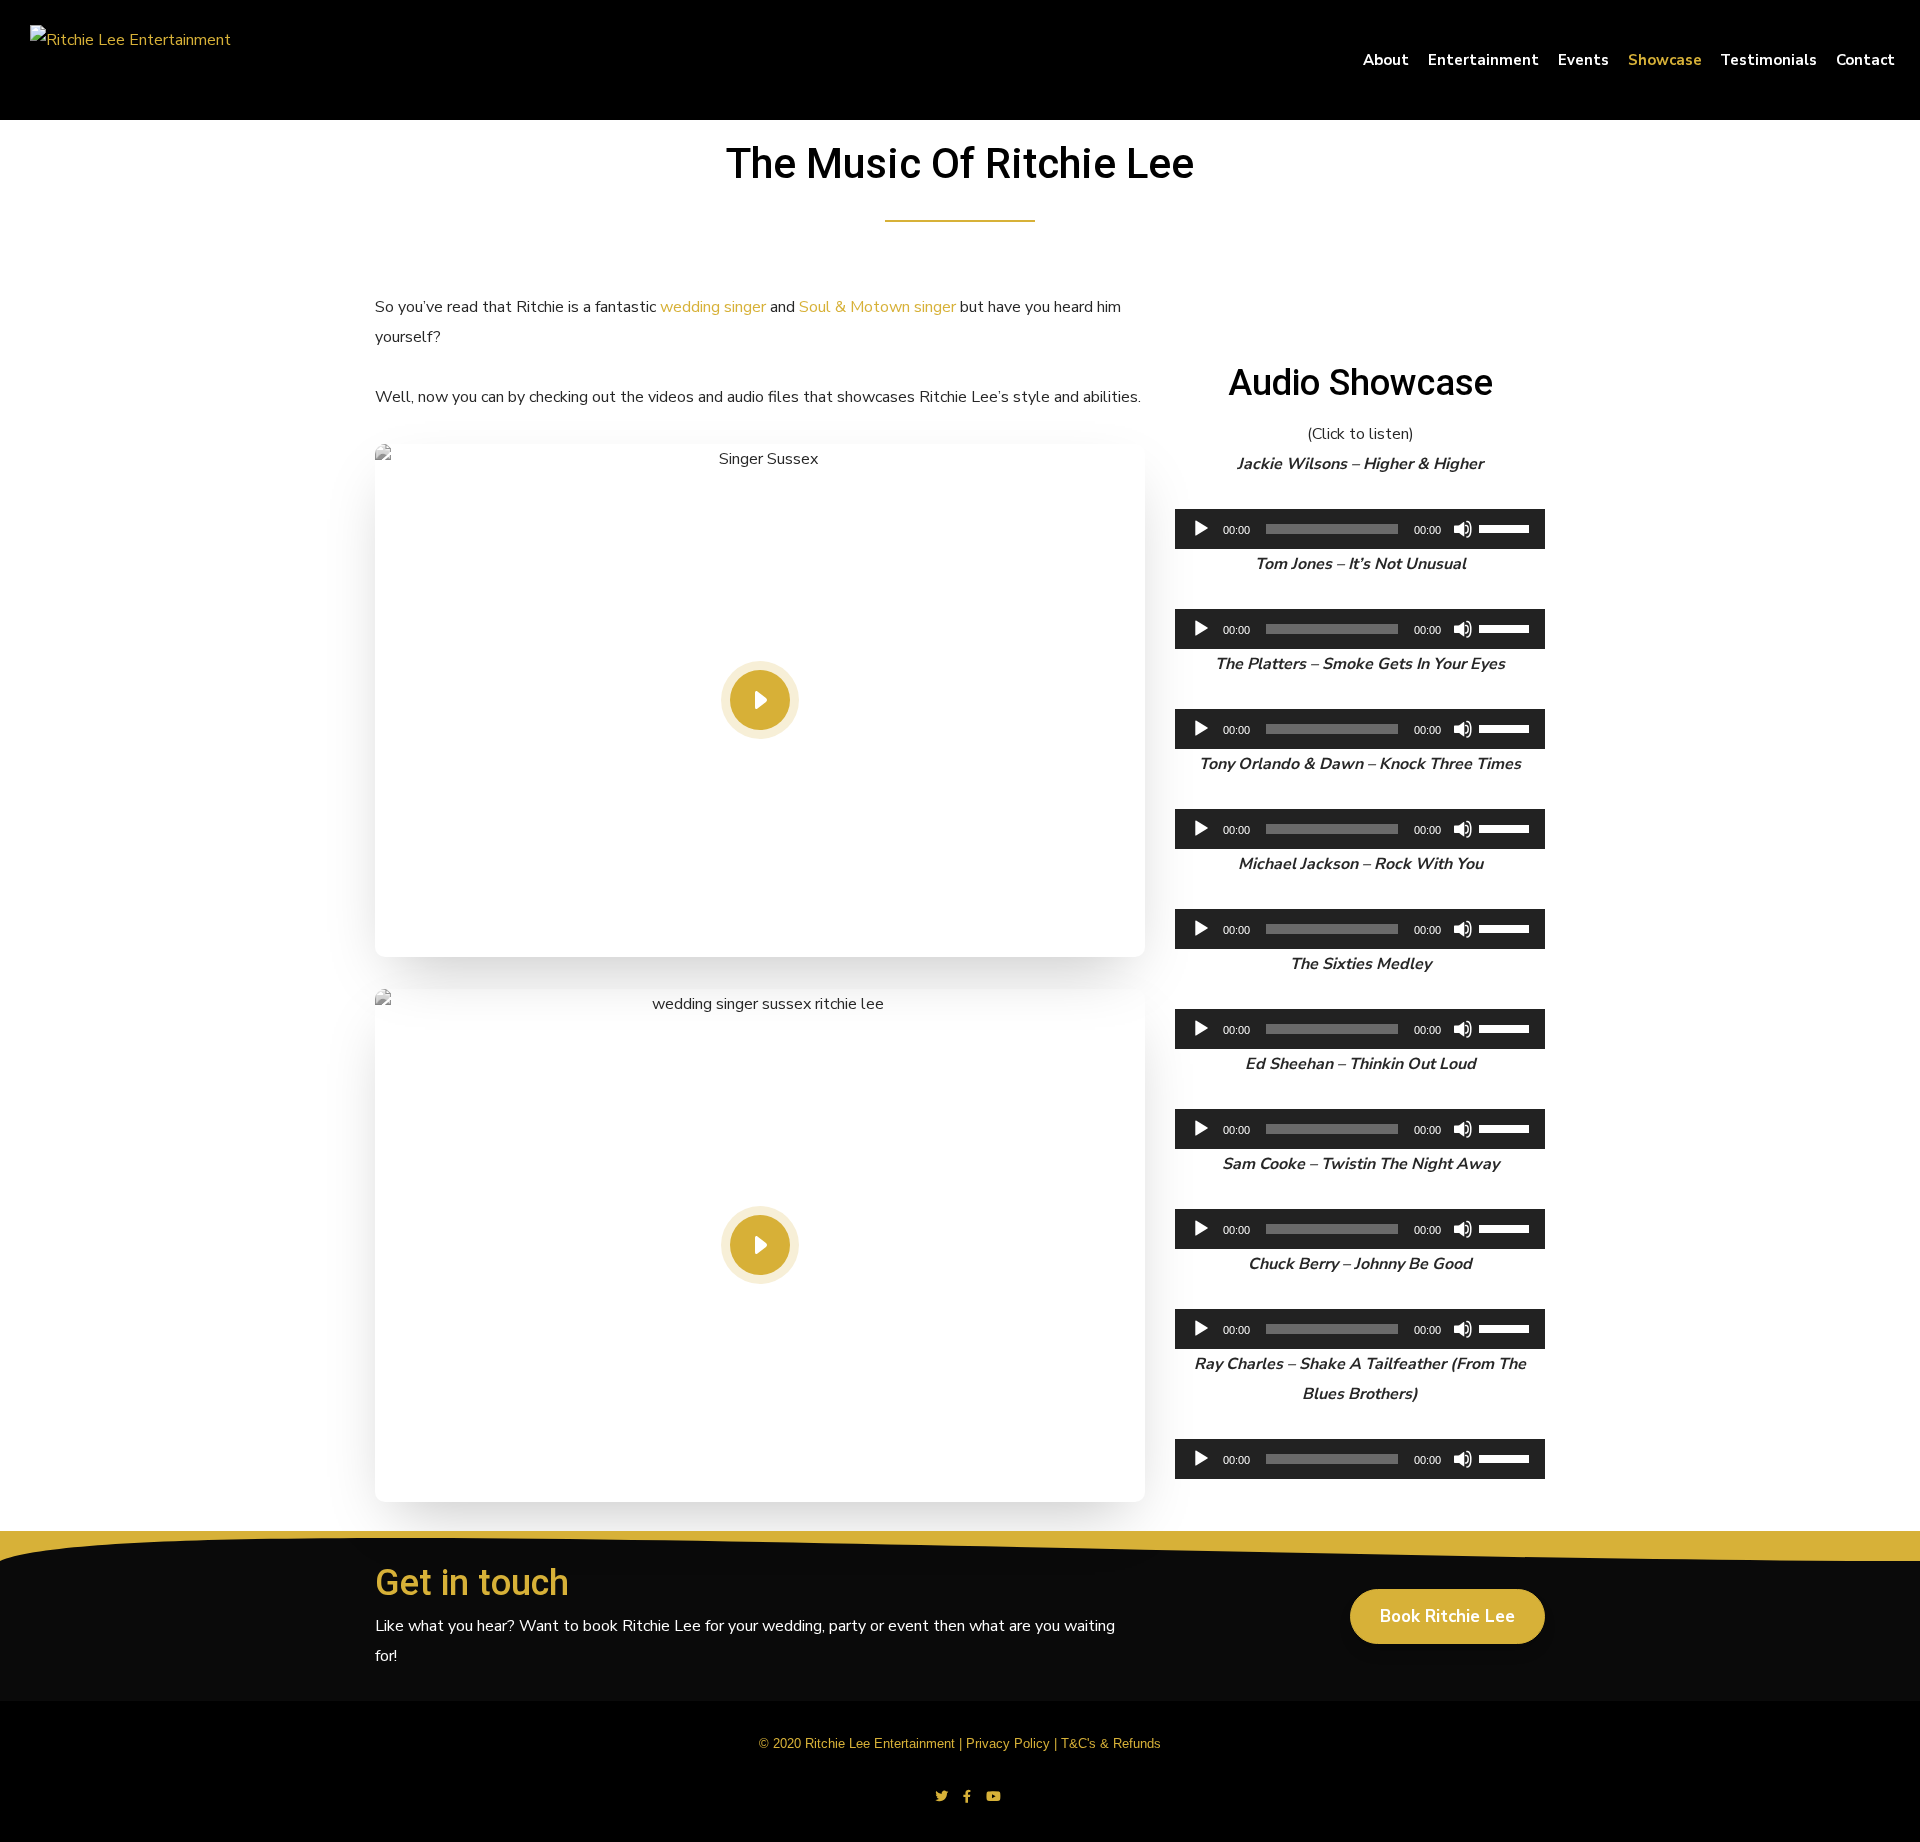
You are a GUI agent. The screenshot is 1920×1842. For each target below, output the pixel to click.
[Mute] (1463, 529)
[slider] (1507, 527)
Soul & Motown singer (877, 307)
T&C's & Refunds (1111, 1743)
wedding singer (713, 307)
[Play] (1201, 529)
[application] (1360, 529)
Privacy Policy (1008, 1743)
